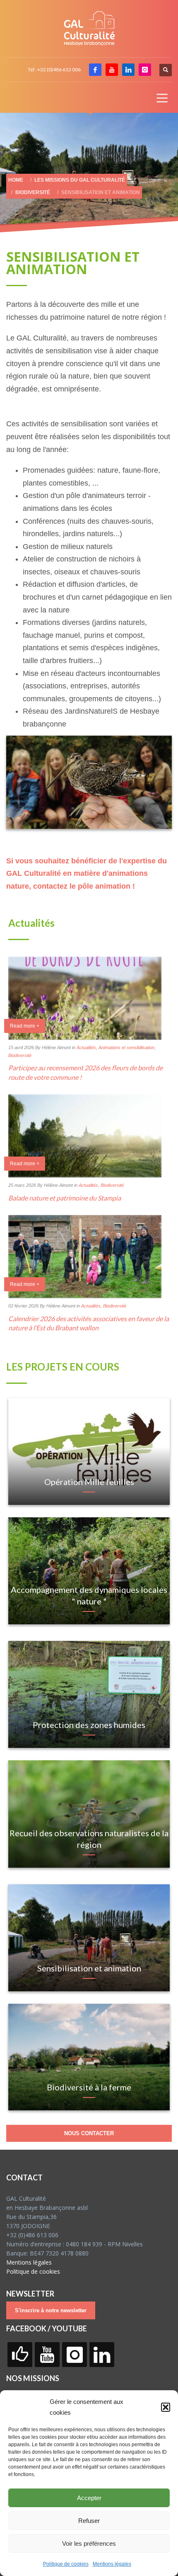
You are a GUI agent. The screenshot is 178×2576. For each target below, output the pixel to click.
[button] (166, 2407)
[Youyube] (112, 70)
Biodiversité (20, 1055)
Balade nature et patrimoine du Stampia (65, 1198)
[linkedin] (128, 70)
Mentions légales (112, 2564)
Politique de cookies (66, 2564)
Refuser (89, 2521)
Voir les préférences (89, 2543)
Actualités (86, 1047)
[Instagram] (145, 70)
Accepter (89, 2498)
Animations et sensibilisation (126, 1047)
